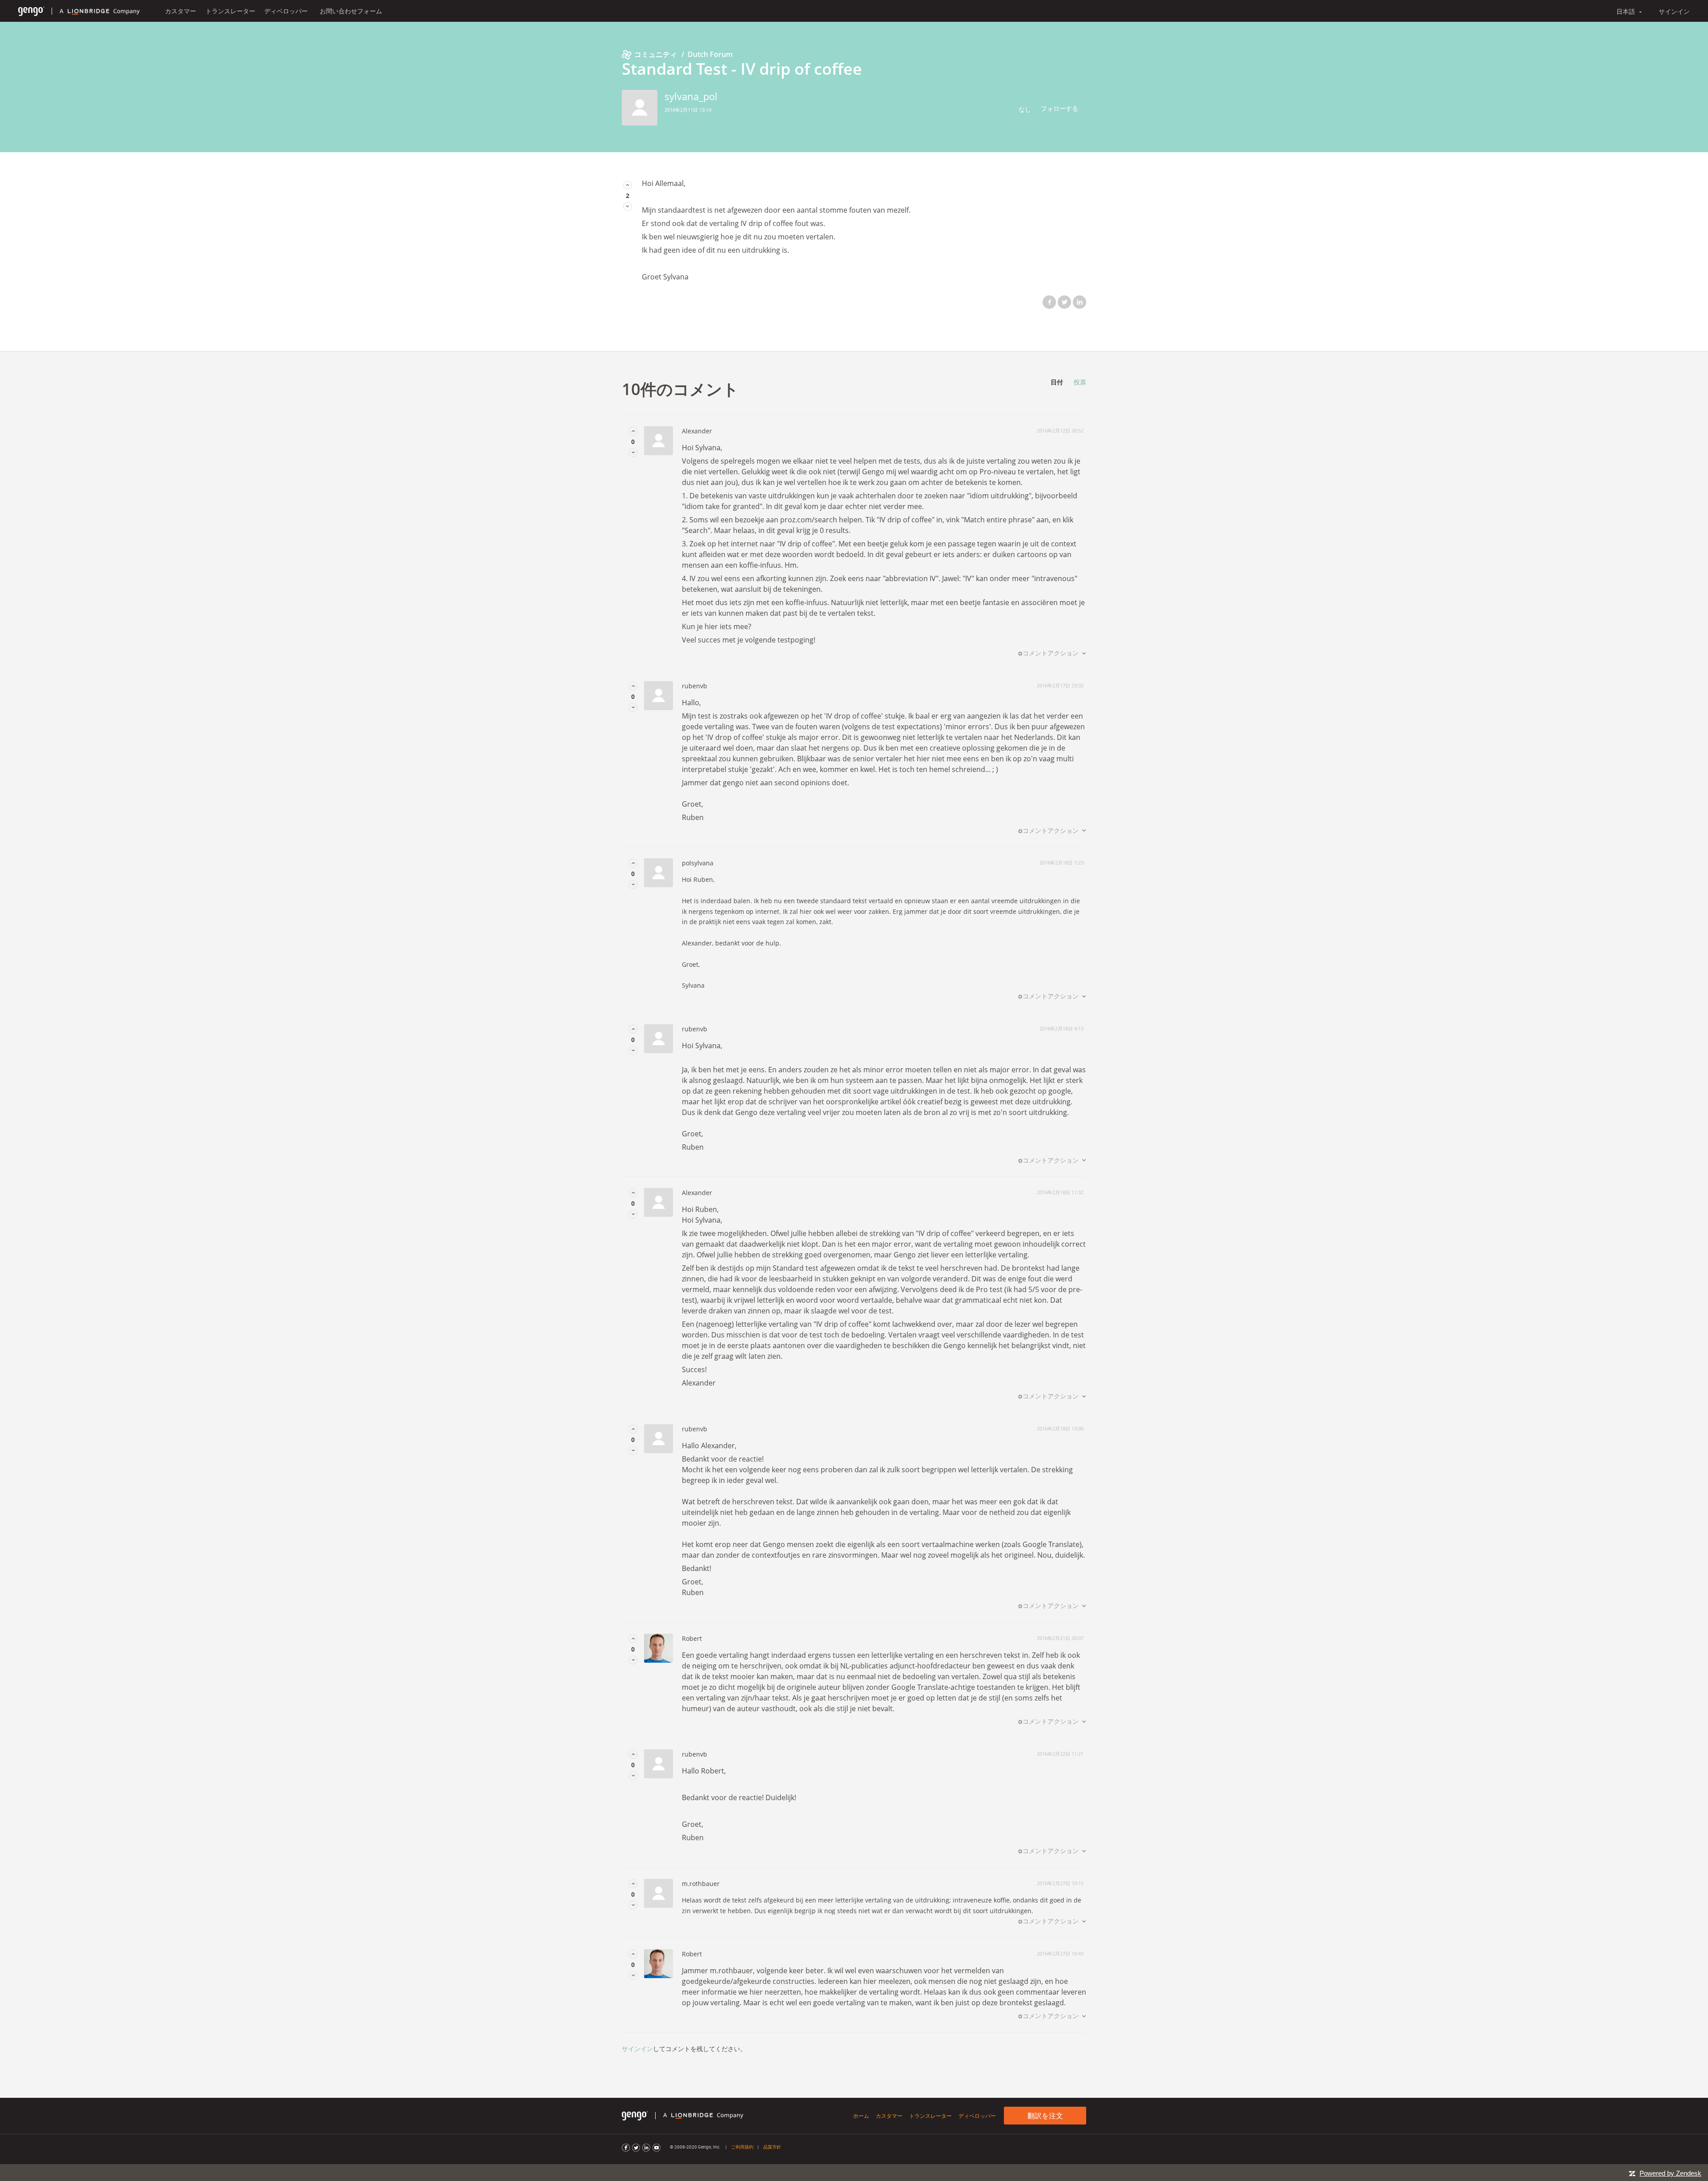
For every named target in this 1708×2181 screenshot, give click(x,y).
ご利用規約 (742, 2147)
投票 (1080, 382)
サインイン (637, 2049)
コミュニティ (656, 54)
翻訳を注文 (1045, 2116)
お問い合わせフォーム (351, 11)
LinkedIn (1080, 302)
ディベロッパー (286, 11)
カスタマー (181, 11)
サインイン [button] (1674, 11)
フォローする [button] (1059, 108)
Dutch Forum (710, 54)
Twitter (1064, 302)
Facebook (1049, 302)
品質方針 (772, 2147)
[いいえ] (628, 206)
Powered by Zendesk (1670, 2173)
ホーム (861, 2116)
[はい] (628, 185)
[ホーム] (31, 11)
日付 (1057, 382)
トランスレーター (230, 11)
